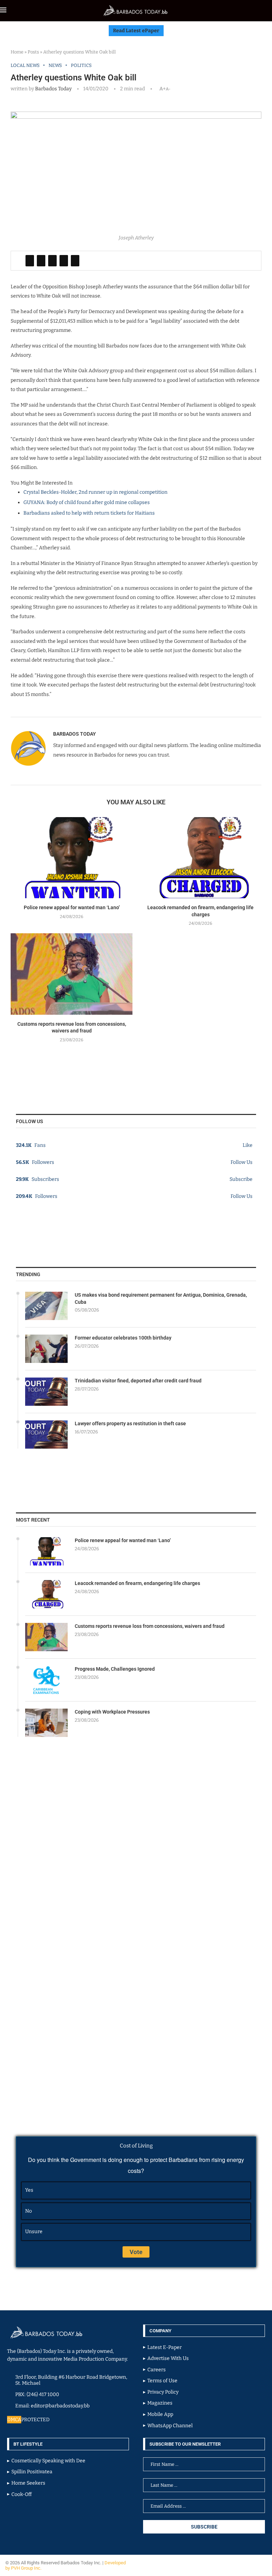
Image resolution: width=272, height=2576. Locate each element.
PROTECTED (35, 2420)
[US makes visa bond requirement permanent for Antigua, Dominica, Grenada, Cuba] (46, 1306)
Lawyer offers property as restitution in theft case (130, 1423)
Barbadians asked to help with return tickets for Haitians (89, 513)
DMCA (14, 2420)
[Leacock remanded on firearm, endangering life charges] (200, 858)
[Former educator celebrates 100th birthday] (46, 1349)
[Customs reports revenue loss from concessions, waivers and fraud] (72, 974)
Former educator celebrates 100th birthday (123, 1338)
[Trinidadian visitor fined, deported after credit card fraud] (46, 1392)
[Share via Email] (75, 261)
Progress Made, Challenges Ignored (115, 1669)
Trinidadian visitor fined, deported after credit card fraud (138, 1381)
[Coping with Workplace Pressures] (46, 1723)
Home (17, 52)
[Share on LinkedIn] (52, 261)
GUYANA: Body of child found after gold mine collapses (87, 502)
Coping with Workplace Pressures (112, 1712)
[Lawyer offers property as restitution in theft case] (46, 1434)
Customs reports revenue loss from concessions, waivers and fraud (150, 1626)
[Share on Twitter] (41, 261)
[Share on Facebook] (30, 261)
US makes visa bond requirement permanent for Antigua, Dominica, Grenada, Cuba (161, 1298)
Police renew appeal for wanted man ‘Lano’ (72, 907)
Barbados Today (53, 89)
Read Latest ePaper (136, 31)
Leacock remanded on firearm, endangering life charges (137, 1583)
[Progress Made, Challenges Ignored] (46, 1680)
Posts (33, 52)
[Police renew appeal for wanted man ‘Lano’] (72, 858)
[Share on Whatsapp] (64, 261)
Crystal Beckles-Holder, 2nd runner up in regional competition (95, 492)
